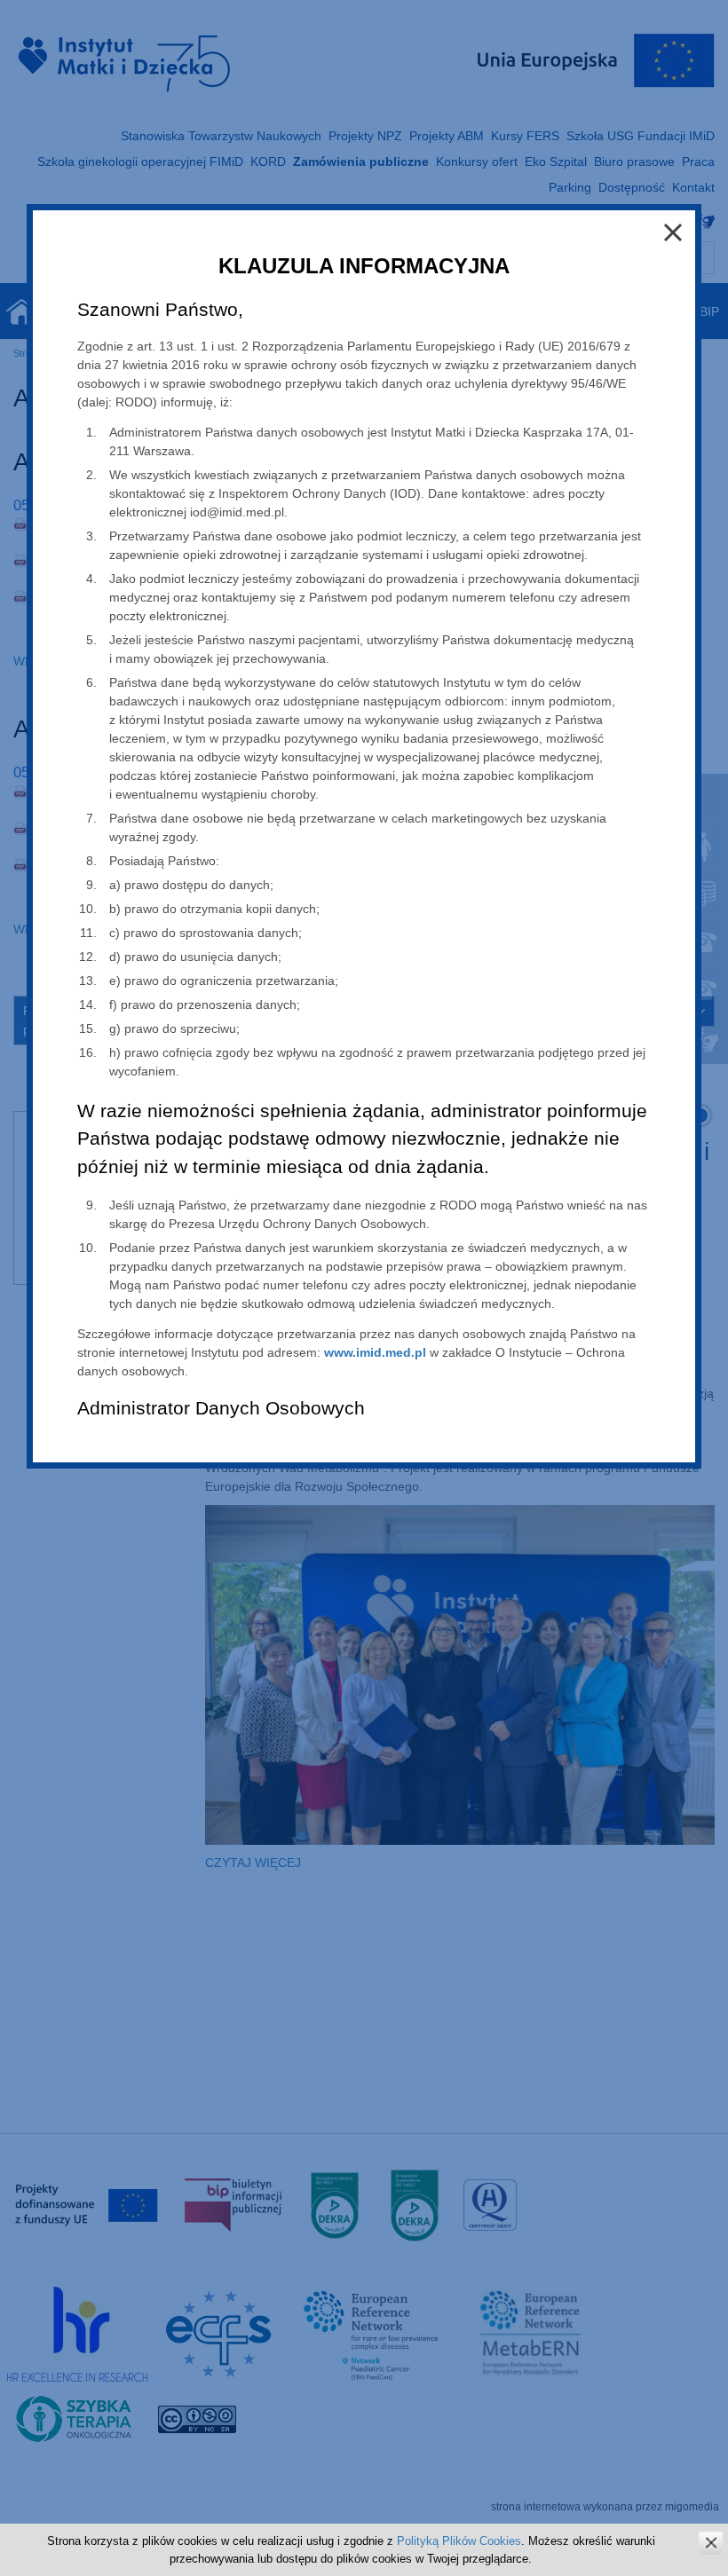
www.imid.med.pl (375, 1352)
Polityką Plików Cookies (459, 2541)
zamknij (711, 2543)
